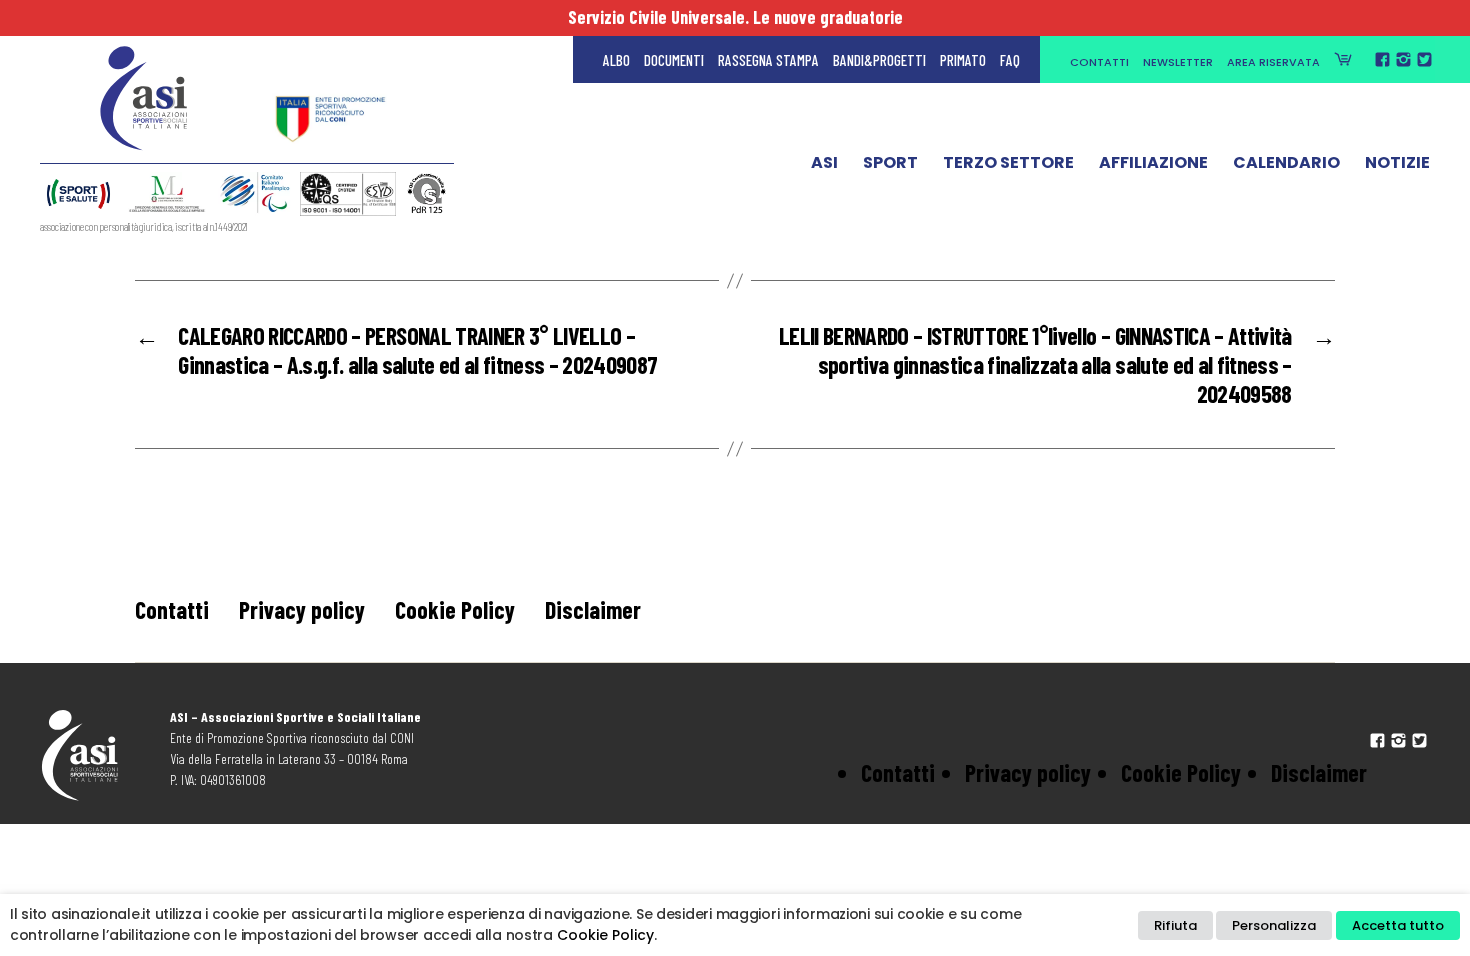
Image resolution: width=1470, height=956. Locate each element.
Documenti (674, 60)
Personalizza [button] (1274, 925)
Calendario (1286, 163)
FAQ (1010, 60)
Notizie (1397, 163)
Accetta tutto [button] (1398, 925)
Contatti (1099, 62)
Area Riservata (1273, 62)
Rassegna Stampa (768, 60)
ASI (824, 163)
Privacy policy (302, 609)
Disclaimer (593, 609)
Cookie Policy (455, 609)
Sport (890, 163)
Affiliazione (1153, 163)
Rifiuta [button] (1175, 925)
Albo (616, 60)
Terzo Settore (1008, 163)
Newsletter (1178, 62)
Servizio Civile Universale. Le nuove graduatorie (735, 17)
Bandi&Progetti (879, 60)
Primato (963, 60)
